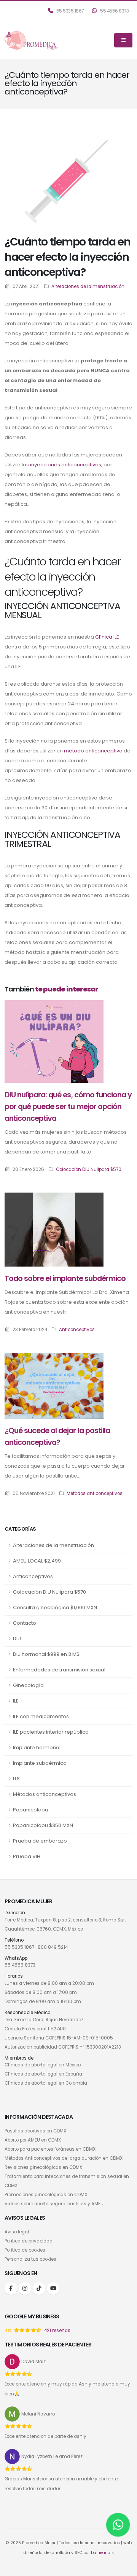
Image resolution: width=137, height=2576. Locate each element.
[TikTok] (39, 2289)
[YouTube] (53, 2289)
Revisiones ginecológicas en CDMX (43, 2167)
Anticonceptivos (33, 1576)
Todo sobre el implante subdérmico (65, 1279)
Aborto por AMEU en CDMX (33, 2140)
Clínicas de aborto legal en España (43, 2074)
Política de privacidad (29, 2241)
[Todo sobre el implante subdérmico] (54, 1229)
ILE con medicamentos (41, 1716)
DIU (17, 1639)
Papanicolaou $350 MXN (43, 1825)
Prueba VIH (27, 1856)
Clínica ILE (107, 637)
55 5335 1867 (69, 11)
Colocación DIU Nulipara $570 (49, 1592)
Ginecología (28, 1685)
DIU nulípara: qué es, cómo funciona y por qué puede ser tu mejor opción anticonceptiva (68, 1107)
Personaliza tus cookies (30, 2259)
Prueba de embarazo (40, 1841)
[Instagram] (25, 2289)
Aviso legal (17, 2232)
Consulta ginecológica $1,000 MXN (55, 1607)
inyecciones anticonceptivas (66, 465)
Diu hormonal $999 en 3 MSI (47, 1654)
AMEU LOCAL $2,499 (37, 1561)
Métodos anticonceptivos (45, 1794)
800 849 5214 (53, 1947)
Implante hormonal (37, 1747)
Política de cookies (25, 2250)
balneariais (102, 2553)
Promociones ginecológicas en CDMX (46, 2195)
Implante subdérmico (40, 1763)
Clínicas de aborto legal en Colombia (46, 2083)
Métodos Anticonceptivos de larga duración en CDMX (64, 2158)
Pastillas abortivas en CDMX (35, 2131)
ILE (16, 1701)
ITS (16, 1779)
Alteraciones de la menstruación (53, 1545)
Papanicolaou (30, 1810)
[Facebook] (11, 2289)
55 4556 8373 (114, 11)
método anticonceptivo (93, 751)
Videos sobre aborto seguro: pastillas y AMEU (54, 2204)
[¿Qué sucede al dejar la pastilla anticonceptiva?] (54, 1386)
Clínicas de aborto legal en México (43, 2065)
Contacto (25, 1623)
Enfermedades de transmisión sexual (59, 1670)
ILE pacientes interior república (51, 1732)
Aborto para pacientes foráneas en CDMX (50, 2149)
